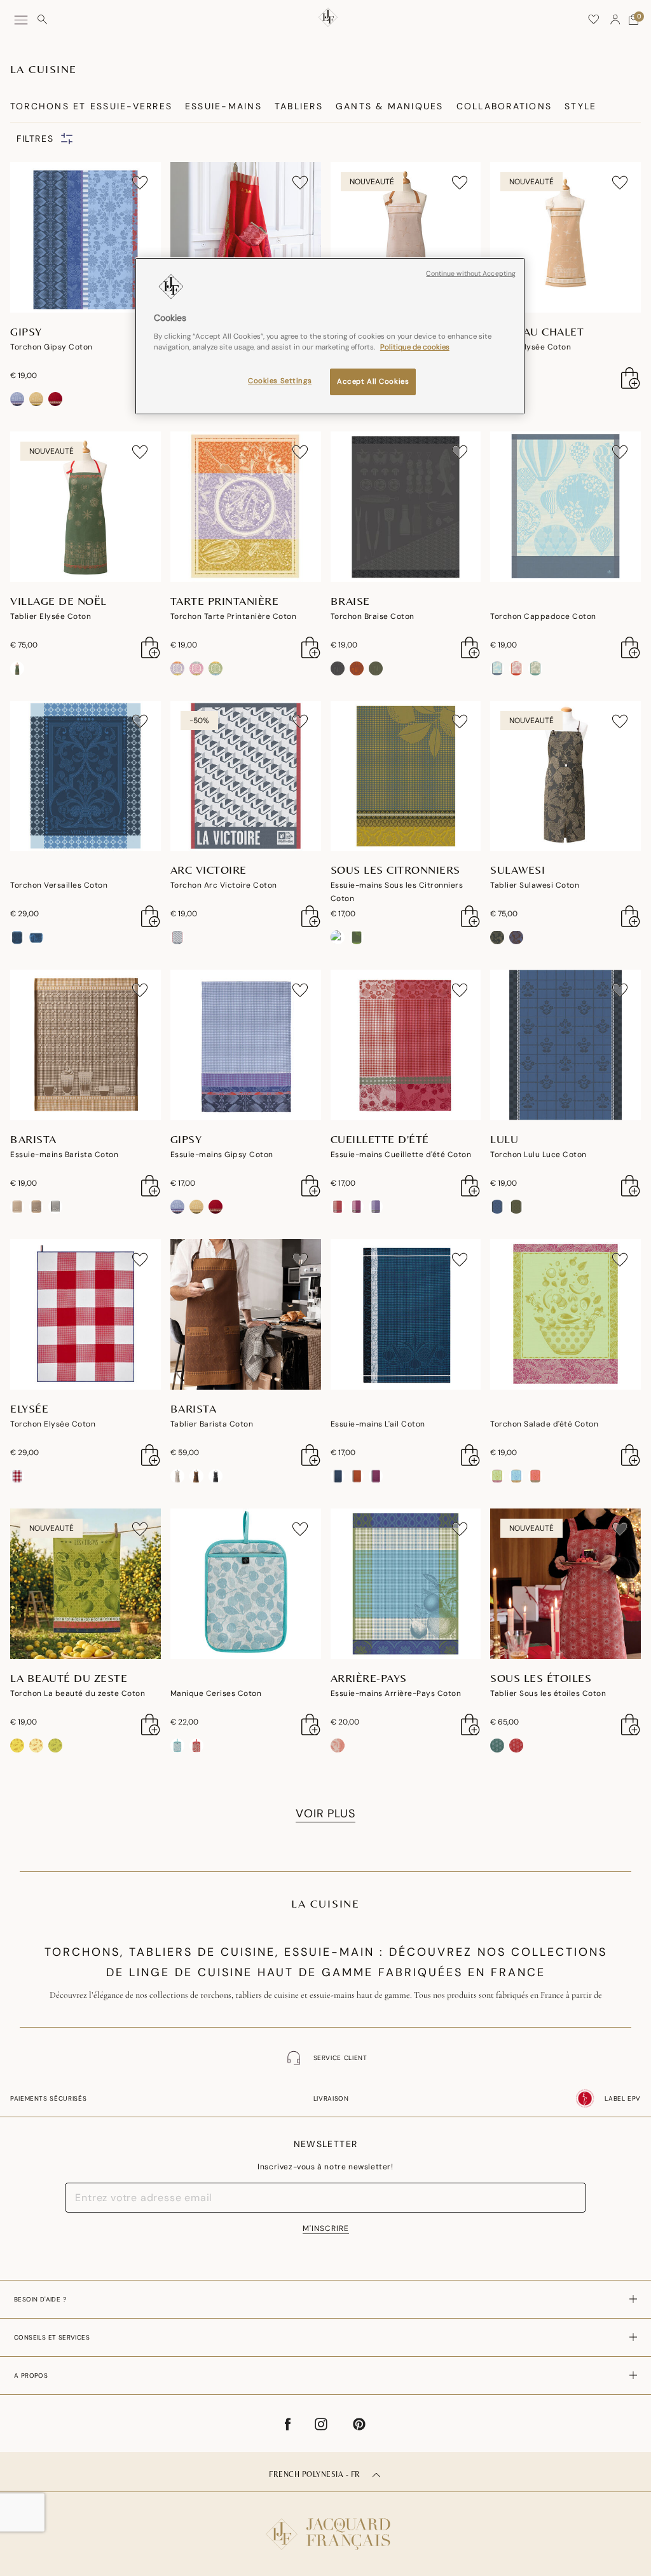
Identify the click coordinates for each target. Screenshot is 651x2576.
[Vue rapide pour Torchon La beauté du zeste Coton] (151, 1725)
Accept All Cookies (373, 382)
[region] (330, 336)
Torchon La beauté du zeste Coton (78, 1693)
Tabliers (299, 106)
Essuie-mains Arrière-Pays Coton (396, 1693)
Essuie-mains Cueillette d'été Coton (401, 1155)
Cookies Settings (280, 381)
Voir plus (325, 1813)
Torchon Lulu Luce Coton (538, 1155)
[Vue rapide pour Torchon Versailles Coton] (151, 916)
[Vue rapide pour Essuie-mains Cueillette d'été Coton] (470, 1186)
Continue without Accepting (471, 274)
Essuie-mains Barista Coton (64, 1155)
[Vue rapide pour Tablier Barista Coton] (311, 1455)
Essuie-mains (223, 106)
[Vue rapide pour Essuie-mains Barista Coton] (151, 1186)
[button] (615, 20)
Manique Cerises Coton (216, 1693)
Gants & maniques (390, 106)
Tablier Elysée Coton (531, 347)
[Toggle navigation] (21, 20)
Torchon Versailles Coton (59, 885)
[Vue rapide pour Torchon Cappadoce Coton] (631, 647)
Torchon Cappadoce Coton (543, 616)
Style (580, 106)
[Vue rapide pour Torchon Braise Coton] (470, 647)
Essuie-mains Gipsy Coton (222, 1155)
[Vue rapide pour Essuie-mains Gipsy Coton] (311, 1186)
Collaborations (504, 106)
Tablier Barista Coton (212, 1424)
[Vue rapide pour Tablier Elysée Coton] (631, 378)
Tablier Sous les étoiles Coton (548, 1693)
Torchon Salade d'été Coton (544, 1424)
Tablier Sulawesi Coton (535, 885)
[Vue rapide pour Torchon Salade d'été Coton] (631, 1455)
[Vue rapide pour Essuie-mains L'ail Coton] (470, 1455)
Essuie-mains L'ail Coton (378, 1424)
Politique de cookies (415, 347)
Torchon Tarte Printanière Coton (234, 616)
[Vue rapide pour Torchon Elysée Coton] (151, 1455)
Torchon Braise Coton (373, 616)
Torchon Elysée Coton (53, 1424)
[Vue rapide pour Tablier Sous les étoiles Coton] (631, 1725)
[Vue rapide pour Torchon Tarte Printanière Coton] (311, 647)
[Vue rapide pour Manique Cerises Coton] (311, 1725)
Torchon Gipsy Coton (51, 347)
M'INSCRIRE (326, 2228)
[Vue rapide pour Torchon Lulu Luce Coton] (631, 1186)
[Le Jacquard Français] (325, 2524)
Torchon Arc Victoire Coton (224, 885)
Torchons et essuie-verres (91, 106)
